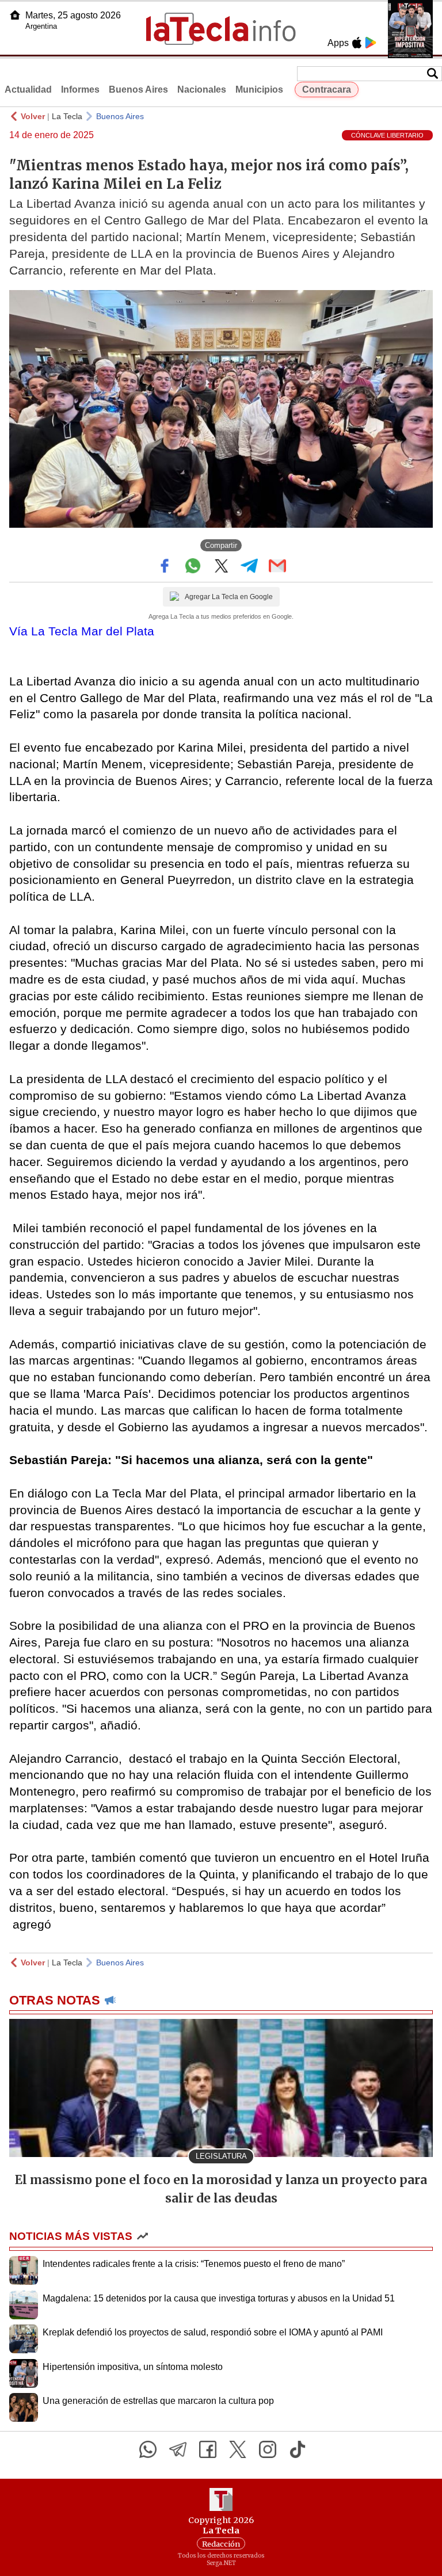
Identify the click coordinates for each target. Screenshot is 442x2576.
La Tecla (67, 116)
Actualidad (28, 89)
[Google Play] (371, 43)
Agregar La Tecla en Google (229, 597)
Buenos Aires (138, 89)
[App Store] (357, 43)
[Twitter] (238, 2449)
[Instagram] (268, 2449)
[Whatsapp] (148, 2449)
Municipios (259, 89)
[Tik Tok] (298, 2449)
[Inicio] (15, 15)
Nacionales (202, 89)
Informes (80, 89)
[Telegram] (178, 2449)
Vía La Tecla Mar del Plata (82, 631)
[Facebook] (208, 2449)
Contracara (327, 89)
